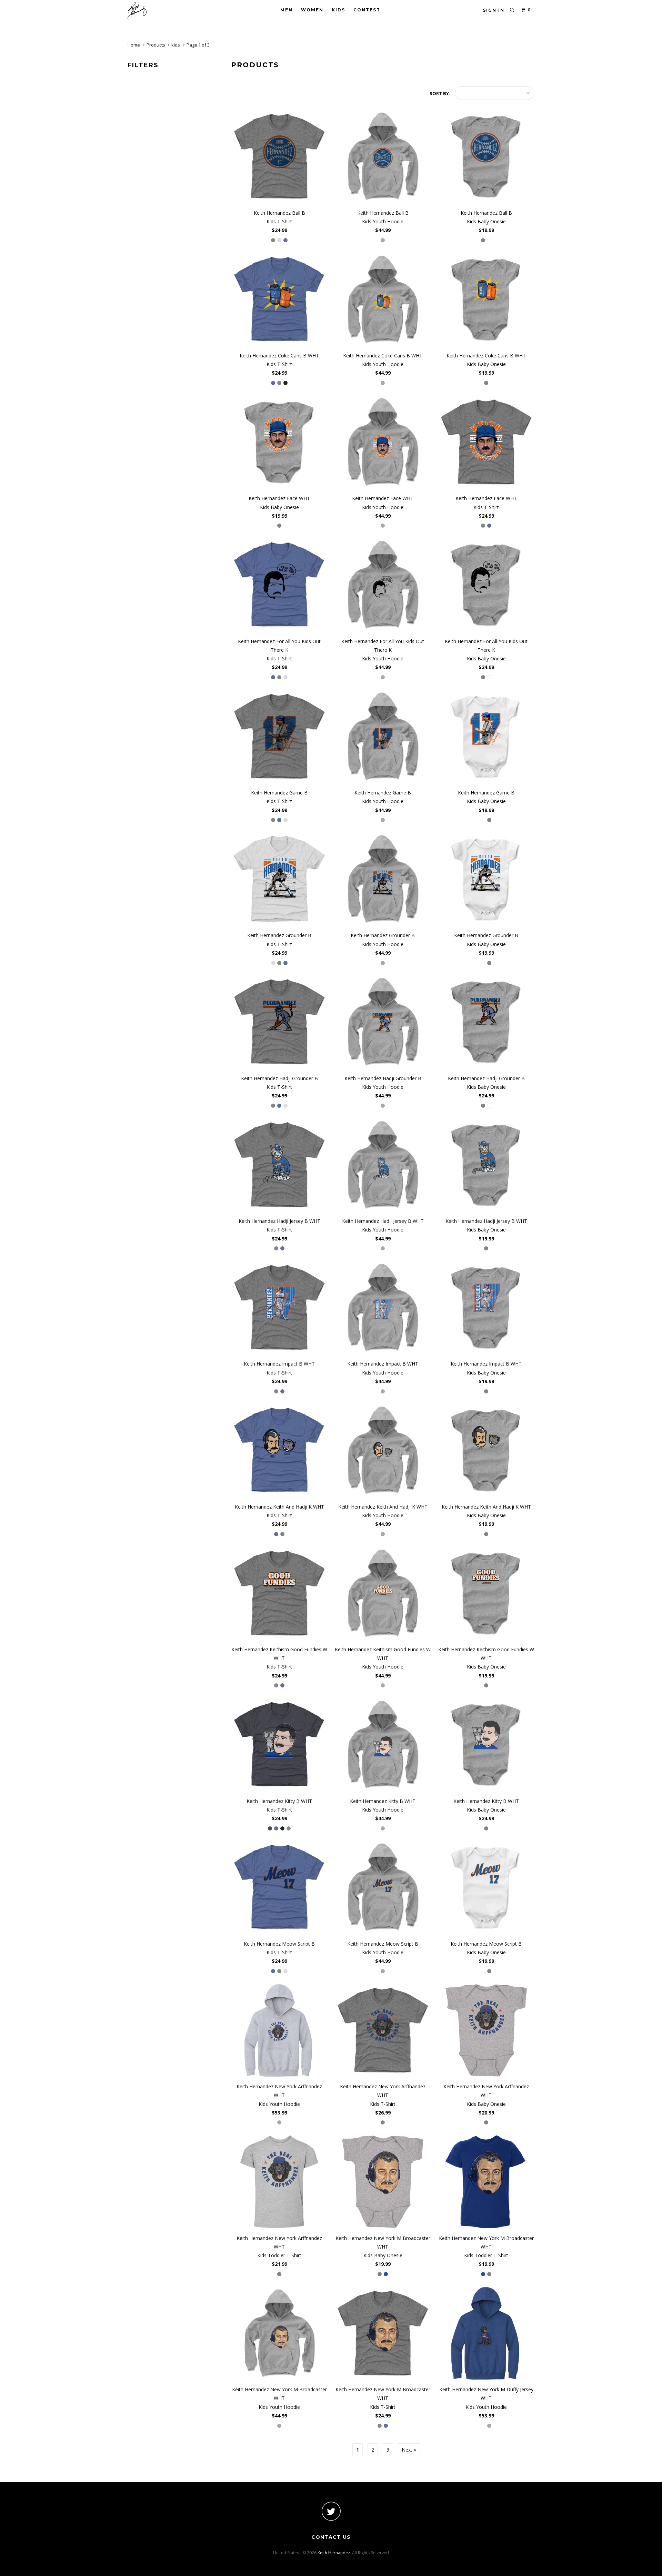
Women (312, 10)
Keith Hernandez (334, 2553)
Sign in (494, 10)
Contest (367, 10)
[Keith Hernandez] (163, 11)
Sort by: (440, 93)
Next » (409, 2450)
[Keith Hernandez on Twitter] (331, 2511)
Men (287, 10)
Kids (338, 10)
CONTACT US (331, 2537)
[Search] (512, 10)
